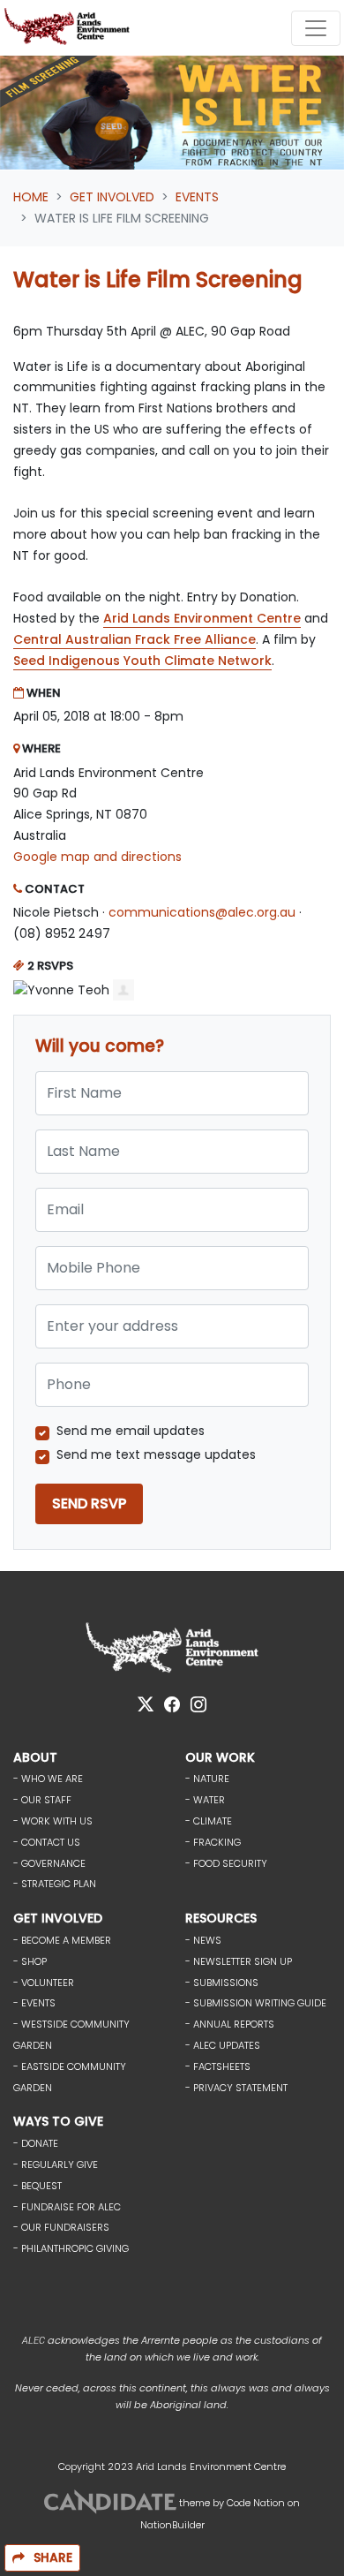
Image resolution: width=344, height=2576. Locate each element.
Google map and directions (97, 857)
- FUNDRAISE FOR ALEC (67, 2207)
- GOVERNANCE (49, 1863)
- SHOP (30, 1961)
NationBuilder (172, 2525)
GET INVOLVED (58, 1918)
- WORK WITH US (53, 1821)
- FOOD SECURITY (226, 1863)
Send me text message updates (156, 1454)
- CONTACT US (47, 1842)
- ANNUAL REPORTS (230, 2024)
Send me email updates (131, 1431)
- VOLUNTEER (44, 1983)
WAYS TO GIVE (58, 2121)
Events (197, 197)
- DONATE (36, 2143)
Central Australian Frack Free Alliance (135, 639)
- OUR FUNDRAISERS (61, 2227)
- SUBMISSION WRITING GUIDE (256, 2003)
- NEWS (203, 1940)
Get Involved (112, 197)
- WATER (205, 1800)
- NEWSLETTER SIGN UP (239, 1961)
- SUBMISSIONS (222, 1983)
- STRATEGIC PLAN (55, 1884)
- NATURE (207, 1779)
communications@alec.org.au (202, 912)
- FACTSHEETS (218, 2066)
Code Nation (256, 2503)
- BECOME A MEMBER (62, 1940)
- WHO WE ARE (48, 1779)
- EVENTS (34, 2003)
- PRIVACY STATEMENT (236, 2088)
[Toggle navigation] (316, 28)
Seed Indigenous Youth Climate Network (142, 661)
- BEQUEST (37, 2186)
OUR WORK (220, 1757)
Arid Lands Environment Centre (202, 618)
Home (31, 197)
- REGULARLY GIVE (56, 2164)
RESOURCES (221, 1918)
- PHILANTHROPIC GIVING (71, 2248)
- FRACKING (213, 1842)
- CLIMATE (209, 1821)
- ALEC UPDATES (223, 2045)
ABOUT (35, 1757)
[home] (70, 28)
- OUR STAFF (42, 1800)
